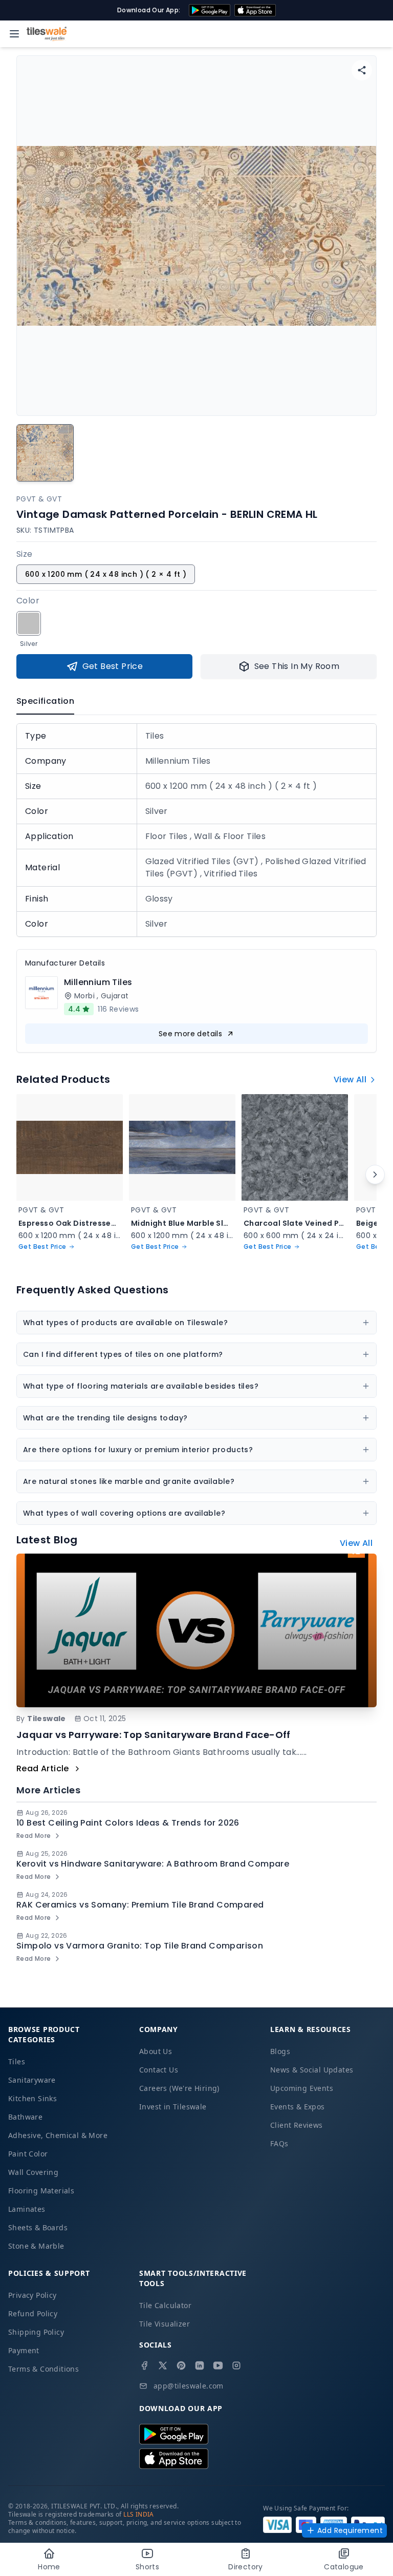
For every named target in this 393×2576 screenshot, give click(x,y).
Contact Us (159, 2070)
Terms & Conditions (43, 2369)
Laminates (27, 2209)
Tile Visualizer (165, 2324)
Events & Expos (298, 2107)
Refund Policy (33, 2313)
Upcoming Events (302, 2088)
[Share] (362, 70)
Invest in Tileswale (173, 2107)
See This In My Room (297, 666)
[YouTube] (218, 2365)
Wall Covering (33, 2172)
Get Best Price (113, 666)
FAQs (279, 2143)
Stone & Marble (36, 2246)
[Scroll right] (375, 1175)
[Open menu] (14, 34)
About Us (156, 2051)
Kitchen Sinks (32, 2098)
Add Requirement (350, 2530)
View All (350, 1080)
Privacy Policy (32, 2295)
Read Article (43, 1768)
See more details (190, 1034)
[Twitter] (163, 2365)
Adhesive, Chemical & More (58, 2135)
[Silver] (29, 623)
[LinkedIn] (200, 2365)
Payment (24, 2350)
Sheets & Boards (38, 2227)
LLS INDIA (139, 2514)
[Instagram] (236, 2365)
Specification (45, 701)
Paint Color (28, 2154)
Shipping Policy (36, 2332)
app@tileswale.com (189, 2386)
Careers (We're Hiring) (179, 2088)
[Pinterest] (181, 2365)
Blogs (280, 2051)
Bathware (25, 2117)
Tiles (17, 2061)
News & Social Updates (312, 2070)
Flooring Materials (41, 2191)
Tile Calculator (165, 2305)
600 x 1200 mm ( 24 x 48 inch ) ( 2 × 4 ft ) (106, 574)
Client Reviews (297, 2125)
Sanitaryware (32, 2080)
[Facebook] (144, 2365)
